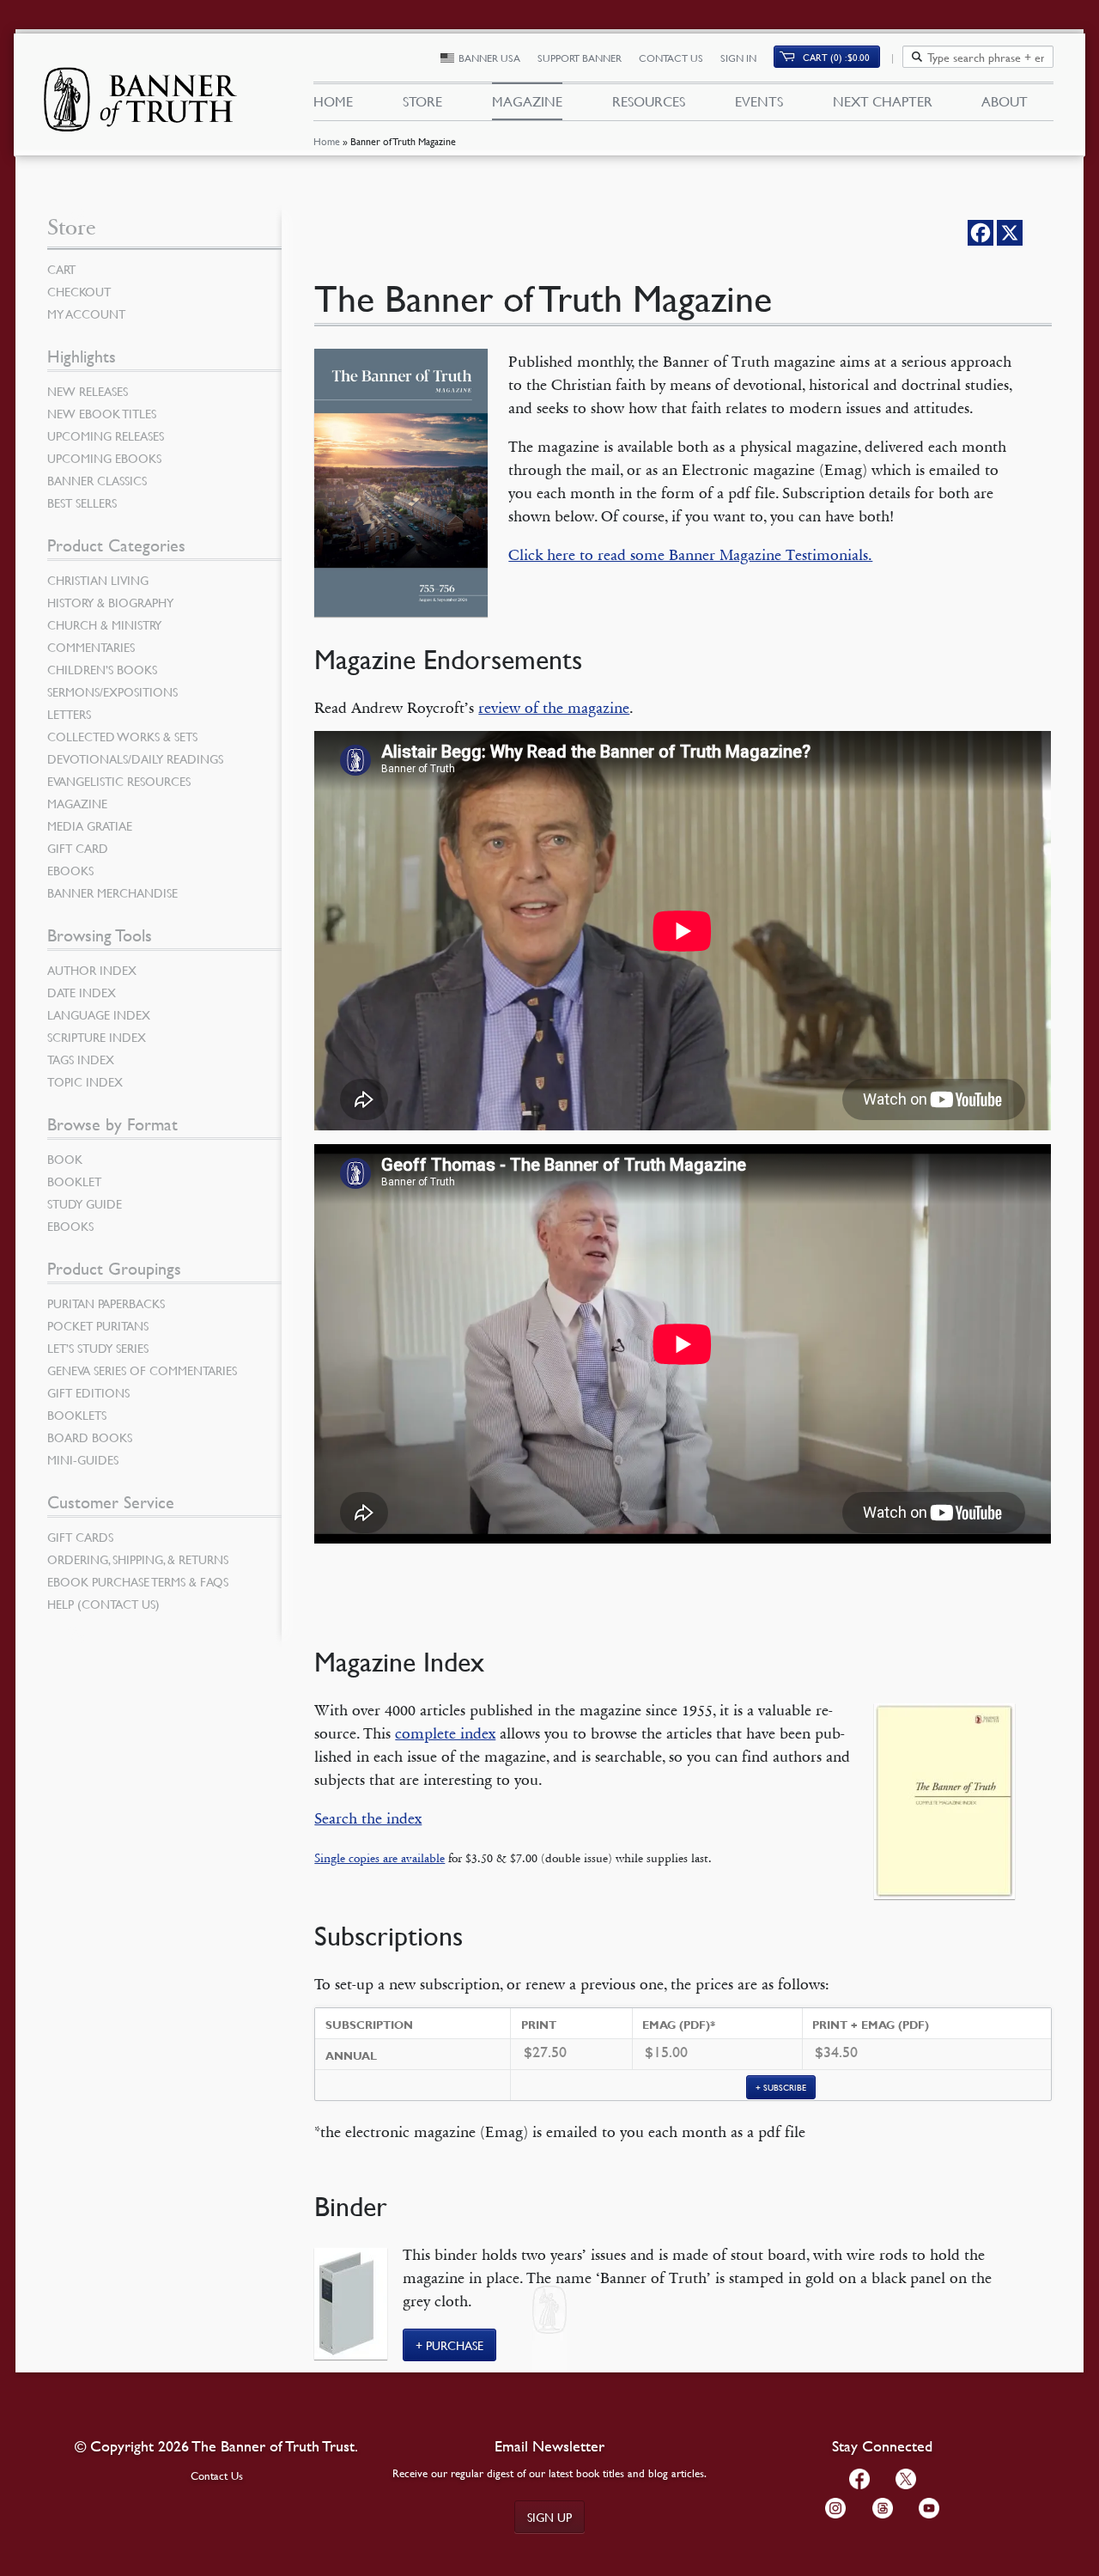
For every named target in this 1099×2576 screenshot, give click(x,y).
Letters (69, 714)
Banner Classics (97, 480)
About (1005, 101)
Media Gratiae (90, 825)
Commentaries (91, 647)
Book (65, 1159)
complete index (445, 1733)
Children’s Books (102, 669)
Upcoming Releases (106, 435)
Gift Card (78, 848)
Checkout (79, 291)
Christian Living (98, 580)
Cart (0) (836, 57)
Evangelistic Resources (119, 781)
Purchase (455, 2345)
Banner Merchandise (112, 892)
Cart (61, 269)
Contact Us (671, 58)
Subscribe (785, 2087)
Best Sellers (82, 502)
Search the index (368, 1818)
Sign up (549, 2517)
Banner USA (489, 58)
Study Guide (85, 1203)
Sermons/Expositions (112, 691)
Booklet (74, 1181)
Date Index (82, 992)
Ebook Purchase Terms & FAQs (138, 1581)
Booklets (77, 1415)
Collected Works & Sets (122, 736)
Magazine (527, 101)
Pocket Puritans (98, 1325)
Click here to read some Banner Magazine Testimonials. (690, 555)
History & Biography (110, 602)
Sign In (738, 58)
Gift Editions (88, 1392)
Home (327, 141)
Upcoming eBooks (104, 458)
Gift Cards (80, 1537)
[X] (1010, 233)
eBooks (70, 870)
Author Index (92, 970)
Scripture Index (97, 1037)
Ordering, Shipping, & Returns (138, 1559)
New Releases (88, 391)
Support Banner (580, 58)
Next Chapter (883, 101)
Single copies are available (379, 1858)
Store (422, 101)
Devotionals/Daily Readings (135, 758)
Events (759, 101)
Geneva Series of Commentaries (142, 1370)
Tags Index (81, 1059)
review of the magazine (554, 708)
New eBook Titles (102, 413)
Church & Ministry (104, 624)
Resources (649, 101)
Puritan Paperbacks (106, 1303)
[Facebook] (981, 233)
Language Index (99, 1014)
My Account (86, 314)
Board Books (90, 1437)
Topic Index (85, 1081)
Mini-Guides (83, 1459)
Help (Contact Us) (103, 1604)
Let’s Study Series (98, 1348)
